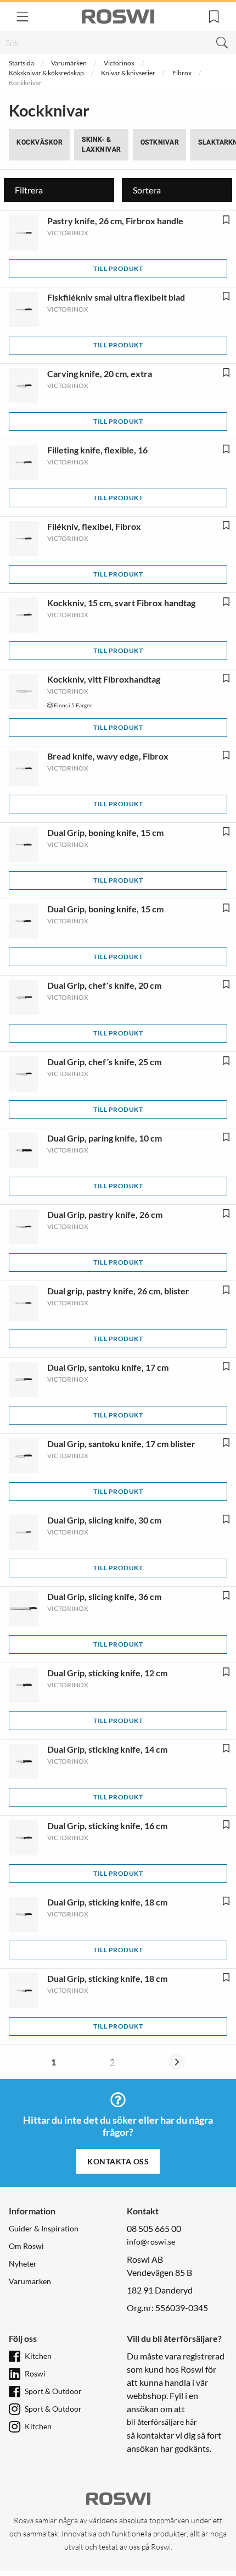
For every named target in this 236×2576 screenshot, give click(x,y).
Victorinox (119, 63)
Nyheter (23, 2264)
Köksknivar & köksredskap (46, 73)
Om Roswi (26, 2246)
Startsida (21, 63)
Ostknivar (160, 142)
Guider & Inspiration (44, 2228)
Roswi (35, 2373)
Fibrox (182, 73)
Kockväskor (39, 142)
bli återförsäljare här (162, 2422)
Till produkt (118, 268)
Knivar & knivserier (128, 73)
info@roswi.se (151, 2242)
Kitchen (38, 2356)
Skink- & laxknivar (101, 145)
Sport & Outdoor (53, 2391)
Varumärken (69, 63)
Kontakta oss (118, 2161)
